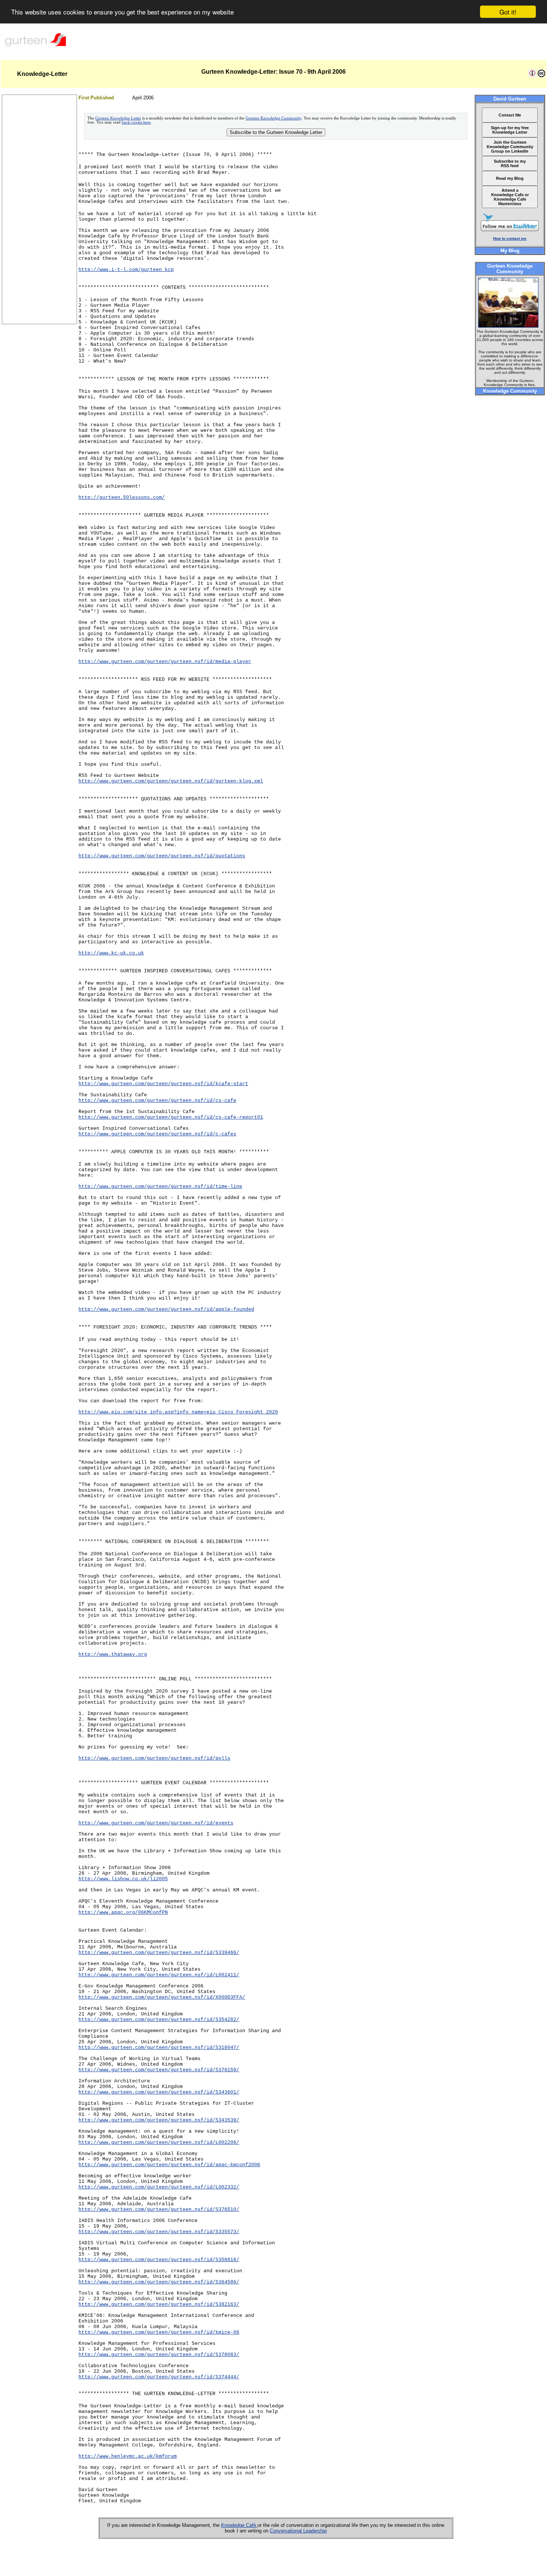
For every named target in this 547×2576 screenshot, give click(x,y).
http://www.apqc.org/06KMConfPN (123, 1912)
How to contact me (510, 238)
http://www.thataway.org (113, 1654)
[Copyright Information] (541, 75)
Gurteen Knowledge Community (273, 118)
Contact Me (510, 115)
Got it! (508, 12)
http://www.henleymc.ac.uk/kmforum (128, 2456)
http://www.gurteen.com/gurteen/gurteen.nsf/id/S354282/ (159, 2020)
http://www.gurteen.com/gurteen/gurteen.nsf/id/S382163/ (159, 2304)
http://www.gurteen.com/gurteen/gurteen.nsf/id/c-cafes (157, 1134)
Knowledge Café (239, 2525)
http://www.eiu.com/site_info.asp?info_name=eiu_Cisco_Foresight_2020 (178, 1412)
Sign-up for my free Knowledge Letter (510, 130)
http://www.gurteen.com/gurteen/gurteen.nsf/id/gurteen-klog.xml (171, 781)
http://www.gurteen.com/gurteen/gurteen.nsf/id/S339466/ (159, 1953)
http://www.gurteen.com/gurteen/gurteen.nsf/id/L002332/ (159, 2187)
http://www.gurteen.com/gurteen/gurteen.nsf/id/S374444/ (159, 2377)
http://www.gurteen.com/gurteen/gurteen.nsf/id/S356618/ (159, 2260)
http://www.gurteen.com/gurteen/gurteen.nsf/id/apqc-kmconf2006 (169, 2165)
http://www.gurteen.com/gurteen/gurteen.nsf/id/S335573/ (159, 2232)
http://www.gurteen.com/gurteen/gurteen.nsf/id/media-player (165, 662)
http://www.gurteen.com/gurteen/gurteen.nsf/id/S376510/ (159, 2210)
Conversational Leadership (298, 2531)
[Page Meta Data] (532, 75)
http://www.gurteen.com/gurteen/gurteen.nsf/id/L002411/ (159, 1975)
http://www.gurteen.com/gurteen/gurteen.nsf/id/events (156, 1823)
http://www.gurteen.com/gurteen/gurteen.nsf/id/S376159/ (159, 2070)
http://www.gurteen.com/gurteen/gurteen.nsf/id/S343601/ (159, 2092)
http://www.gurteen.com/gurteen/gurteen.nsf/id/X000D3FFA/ (162, 1997)
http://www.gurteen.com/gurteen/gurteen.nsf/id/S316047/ (159, 2048)
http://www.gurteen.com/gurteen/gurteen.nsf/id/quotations (162, 856)
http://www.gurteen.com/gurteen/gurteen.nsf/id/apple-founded (166, 1309)
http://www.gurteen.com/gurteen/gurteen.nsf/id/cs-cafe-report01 (171, 1117)
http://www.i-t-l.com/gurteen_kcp (126, 270)
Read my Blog (510, 178)
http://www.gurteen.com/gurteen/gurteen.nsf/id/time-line (160, 1187)
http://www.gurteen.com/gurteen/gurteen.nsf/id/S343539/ (159, 2120)
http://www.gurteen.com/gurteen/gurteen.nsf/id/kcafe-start (163, 1084)
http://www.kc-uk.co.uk (111, 953)
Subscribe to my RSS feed (510, 163)
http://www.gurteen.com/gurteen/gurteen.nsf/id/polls (154, 1758)
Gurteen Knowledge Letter (118, 118)
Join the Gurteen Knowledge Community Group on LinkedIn (510, 147)
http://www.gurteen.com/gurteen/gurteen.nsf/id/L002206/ (159, 2143)
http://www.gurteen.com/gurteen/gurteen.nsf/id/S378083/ (159, 2355)
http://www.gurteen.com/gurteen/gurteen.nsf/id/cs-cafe (157, 1101)
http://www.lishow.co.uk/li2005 (123, 1879)
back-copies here (136, 122)
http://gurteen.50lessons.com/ (122, 498)
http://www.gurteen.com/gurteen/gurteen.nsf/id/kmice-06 (159, 2332)
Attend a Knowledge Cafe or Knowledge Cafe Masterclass (510, 197)
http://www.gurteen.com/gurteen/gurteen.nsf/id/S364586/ (159, 2282)
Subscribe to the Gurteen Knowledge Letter (276, 132)
